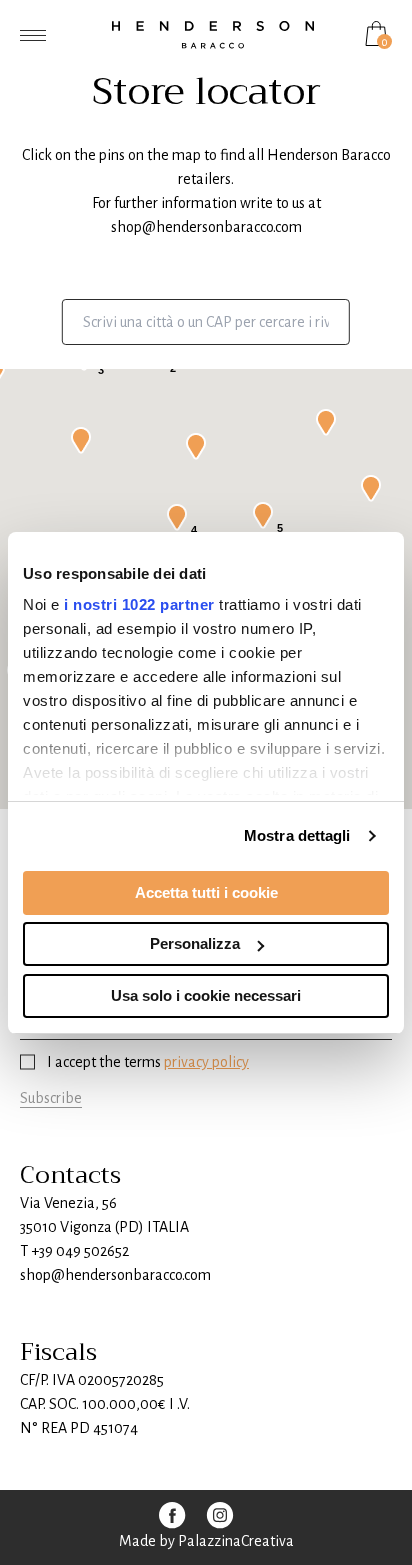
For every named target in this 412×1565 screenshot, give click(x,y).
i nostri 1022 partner (139, 604)
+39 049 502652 (80, 1251)
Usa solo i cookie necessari (206, 995)
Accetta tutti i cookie (206, 892)
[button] (81, 440)
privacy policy (206, 1062)
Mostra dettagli (297, 835)
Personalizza (195, 943)
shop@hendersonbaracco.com (206, 227)
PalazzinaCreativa (236, 1541)
